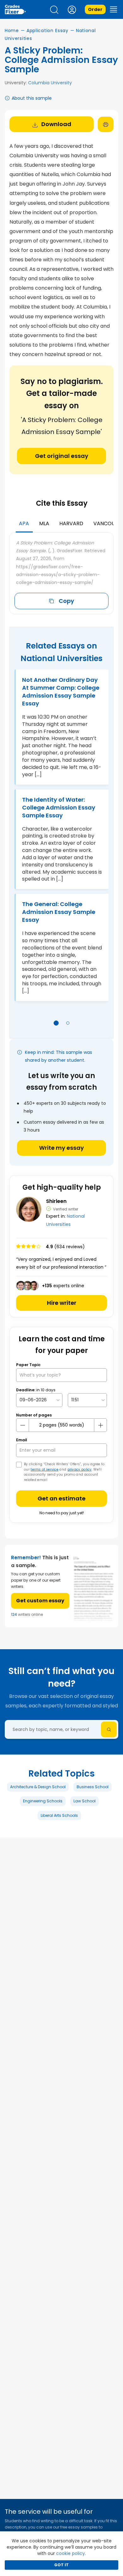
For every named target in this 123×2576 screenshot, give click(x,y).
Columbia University (50, 83)
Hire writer (62, 1303)
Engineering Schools (43, 1801)
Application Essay (47, 31)
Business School (93, 1787)
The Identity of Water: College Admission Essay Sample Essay (59, 807)
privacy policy (80, 1469)
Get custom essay (40, 1601)
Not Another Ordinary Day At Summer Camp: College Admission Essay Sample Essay (61, 692)
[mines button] (23, 1425)
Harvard (71, 523)
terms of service (44, 1469)
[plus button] (100, 1425)
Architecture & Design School (38, 1787)
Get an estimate (61, 1498)
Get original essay (62, 456)
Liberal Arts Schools (59, 1815)
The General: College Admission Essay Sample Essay (59, 912)
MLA (44, 523)
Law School (85, 1801)
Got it (61, 2565)
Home (12, 31)
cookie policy (70, 2553)
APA (24, 523)
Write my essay (61, 1148)
